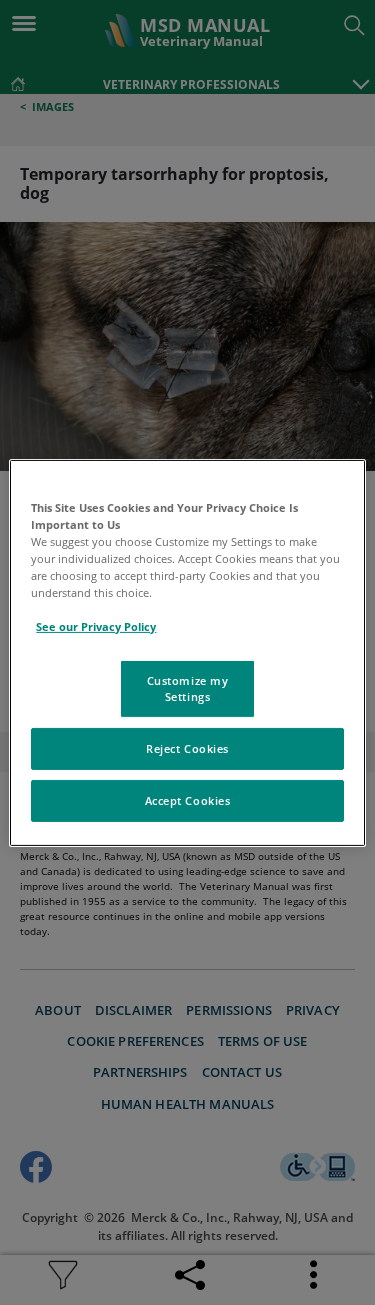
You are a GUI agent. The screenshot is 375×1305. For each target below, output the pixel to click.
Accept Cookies (188, 800)
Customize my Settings (188, 688)
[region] (187, 652)
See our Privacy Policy (96, 626)
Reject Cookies (187, 748)
